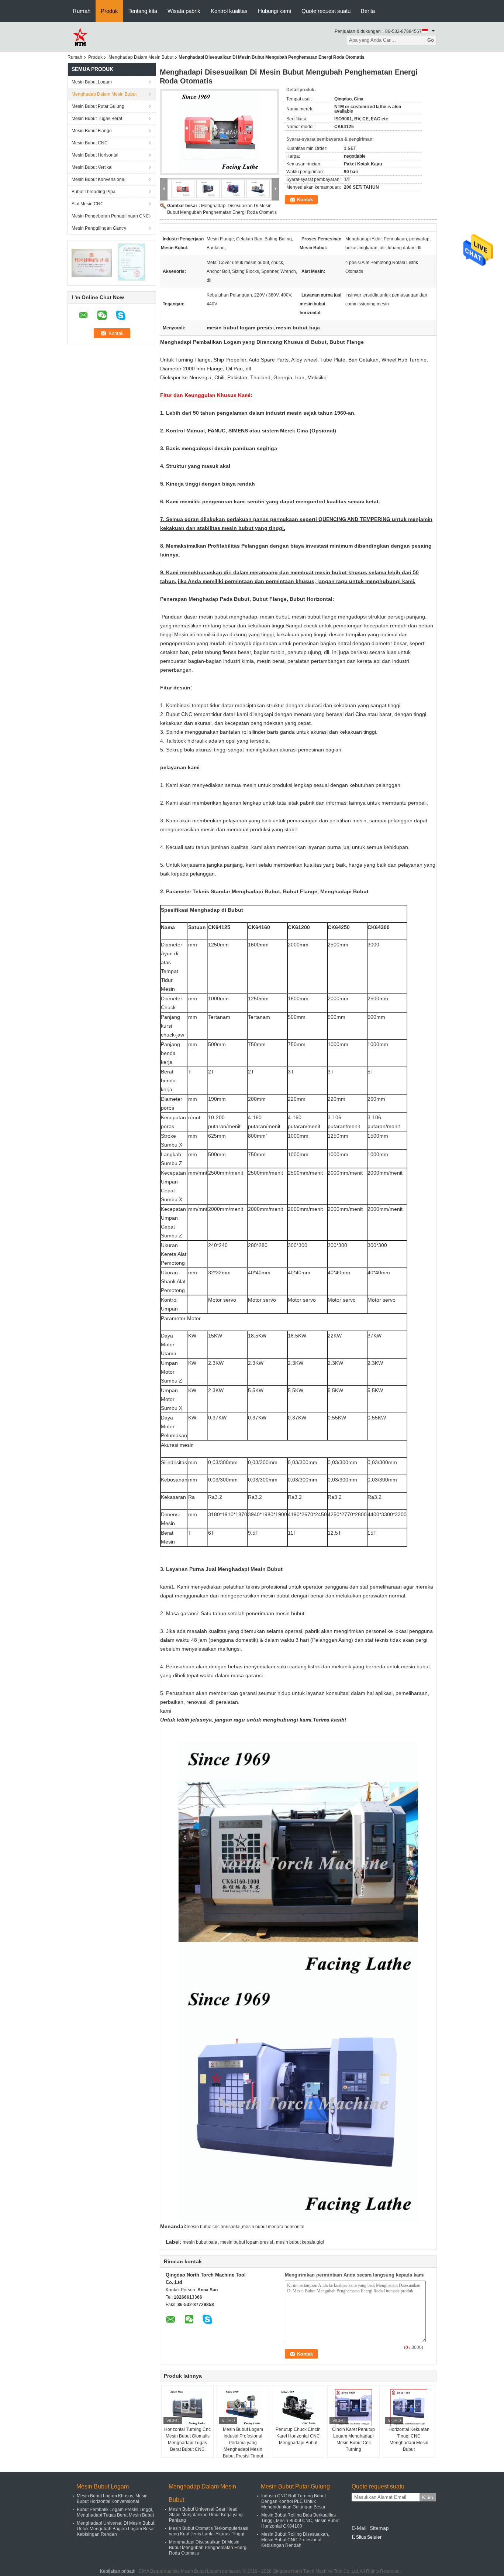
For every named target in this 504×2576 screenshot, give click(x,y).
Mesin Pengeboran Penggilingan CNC (110, 216)
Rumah (82, 11)
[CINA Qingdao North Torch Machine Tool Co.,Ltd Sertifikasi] (92, 263)
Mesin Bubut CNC (90, 143)
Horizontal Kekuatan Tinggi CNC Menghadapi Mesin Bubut (409, 2439)
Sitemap (379, 2528)
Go (431, 40)
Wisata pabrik (184, 11)
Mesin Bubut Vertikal (92, 167)
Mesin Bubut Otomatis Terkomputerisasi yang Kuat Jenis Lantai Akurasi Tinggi (209, 2531)
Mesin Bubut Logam (92, 82)
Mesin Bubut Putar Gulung (98, 106)
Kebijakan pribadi (118, 2571)
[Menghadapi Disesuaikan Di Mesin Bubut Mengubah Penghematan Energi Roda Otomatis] (220, 132)
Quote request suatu (326, 11)
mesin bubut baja (200, 2242)
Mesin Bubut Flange (92, 131)
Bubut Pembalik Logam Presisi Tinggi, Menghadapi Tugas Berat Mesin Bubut (115, 2512)
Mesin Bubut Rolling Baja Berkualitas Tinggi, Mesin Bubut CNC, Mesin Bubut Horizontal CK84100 (300, 2521)
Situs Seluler (369, 2537)
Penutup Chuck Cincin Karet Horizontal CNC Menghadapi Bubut (298, 2436)
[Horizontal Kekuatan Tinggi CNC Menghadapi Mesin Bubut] (409, 2408)
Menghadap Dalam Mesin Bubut (141, 57)
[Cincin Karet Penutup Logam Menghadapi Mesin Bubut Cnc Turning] (353, 2408)
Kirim (428, 2498)
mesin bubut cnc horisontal (214, 2227)
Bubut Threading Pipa (94, 192)
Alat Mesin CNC (88, 204)
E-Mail (359, 2528)
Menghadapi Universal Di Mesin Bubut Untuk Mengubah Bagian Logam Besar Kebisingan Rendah (116, 2529)
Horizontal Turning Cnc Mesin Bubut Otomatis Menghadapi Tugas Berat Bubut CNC (187, 2439)
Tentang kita (143, 11)
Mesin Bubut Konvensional (99, 179)
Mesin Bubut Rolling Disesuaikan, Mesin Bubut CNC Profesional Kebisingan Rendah (295, 2540)
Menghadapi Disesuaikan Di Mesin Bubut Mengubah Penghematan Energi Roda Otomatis (208, 2548)
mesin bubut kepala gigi (300, 2242)
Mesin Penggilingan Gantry (99, 228)
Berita (368, 11)
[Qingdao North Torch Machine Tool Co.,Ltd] (80, 37)
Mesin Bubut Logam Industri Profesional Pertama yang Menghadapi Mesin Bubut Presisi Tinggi (243, 2443)
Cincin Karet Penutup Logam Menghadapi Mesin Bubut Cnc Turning (353, 2439)
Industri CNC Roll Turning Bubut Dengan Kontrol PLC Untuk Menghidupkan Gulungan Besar (294, 2501)
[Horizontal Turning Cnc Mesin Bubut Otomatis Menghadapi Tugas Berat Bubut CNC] (187, 2408)
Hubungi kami (275, 11)
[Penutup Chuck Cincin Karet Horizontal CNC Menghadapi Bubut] (298, 2408)
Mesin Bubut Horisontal (95, 155)
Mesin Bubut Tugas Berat (97, 119)
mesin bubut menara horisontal (273, 2227)
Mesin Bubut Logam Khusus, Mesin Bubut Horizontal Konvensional (112, 2499)
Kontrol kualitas (229, 11)
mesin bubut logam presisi (247, 2242)
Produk (109, 11)
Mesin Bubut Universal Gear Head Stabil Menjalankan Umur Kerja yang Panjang (206, 2515)
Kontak (305, 200)
